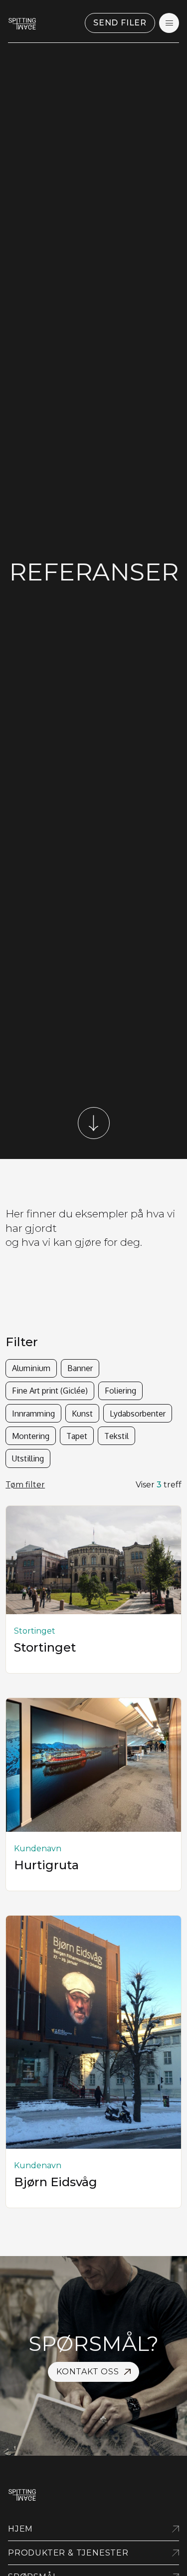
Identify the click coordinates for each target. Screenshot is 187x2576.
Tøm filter (25, 1485)
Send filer (120, 23)
